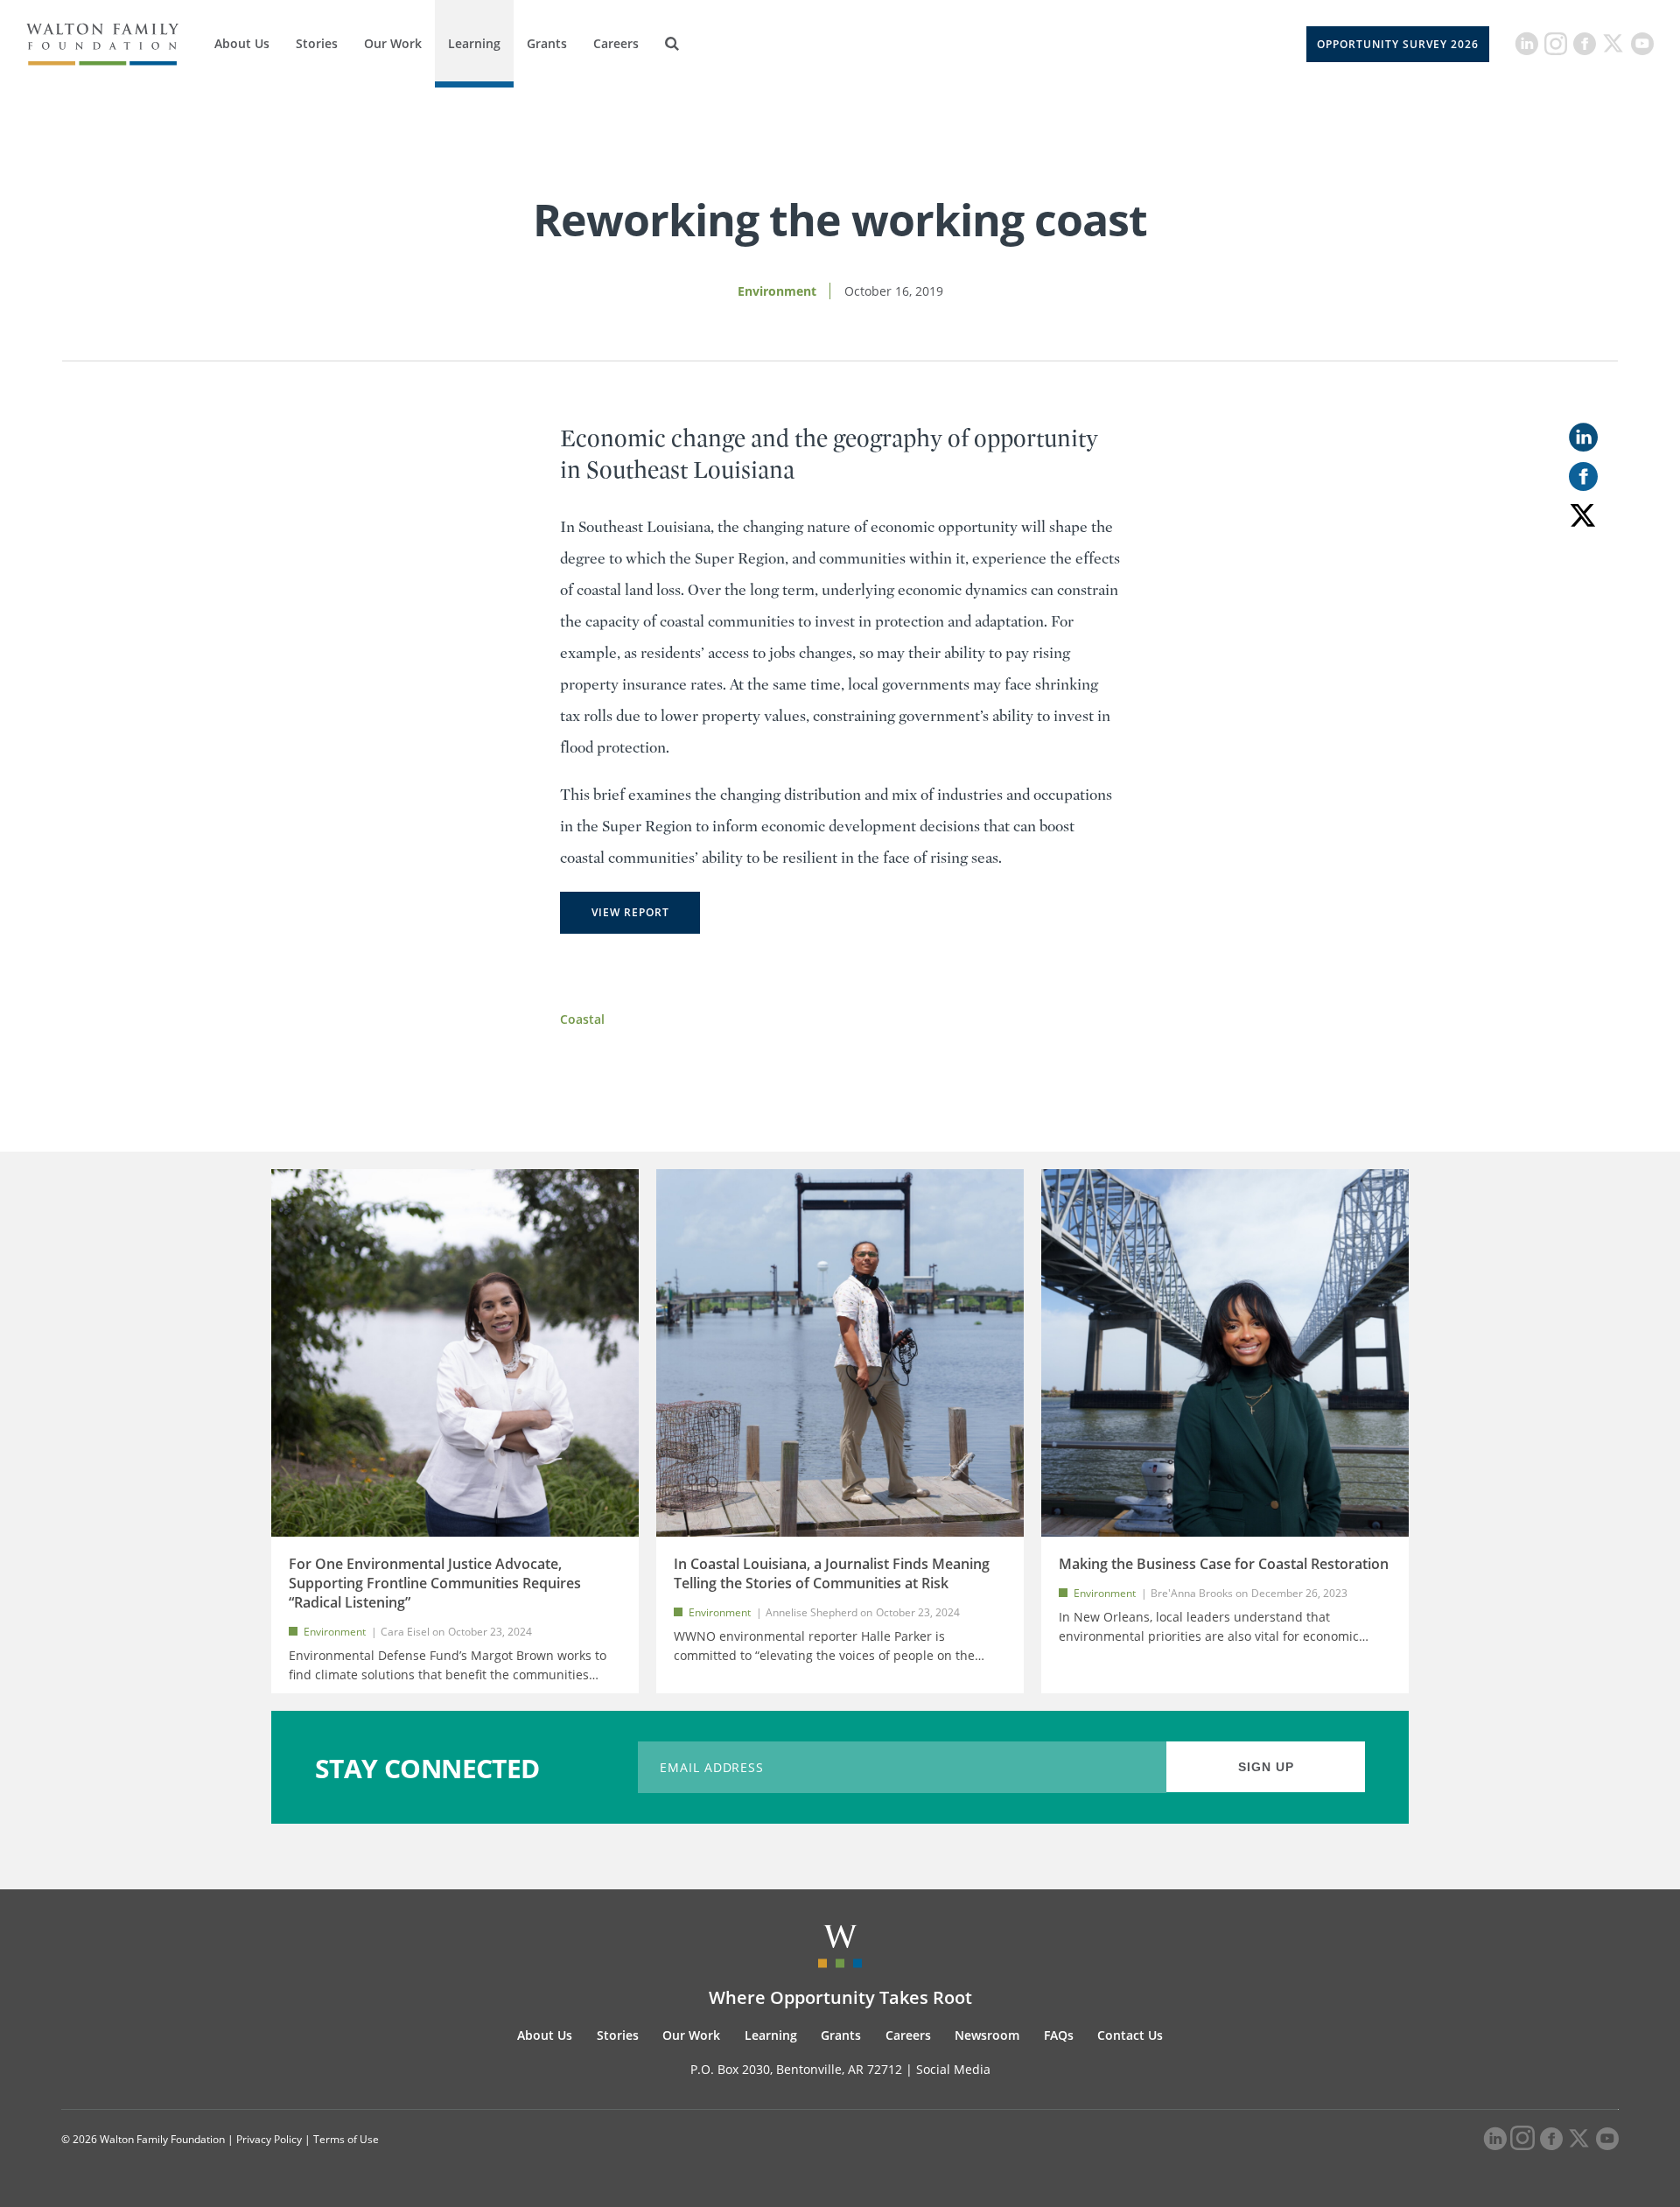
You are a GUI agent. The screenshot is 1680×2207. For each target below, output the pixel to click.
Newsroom (987, 2035)
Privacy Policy (269, 2139)
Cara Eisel (405, 1632)
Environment (777, 291)
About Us (242, 43)
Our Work (393, 43)
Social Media (953, 2069)
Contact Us (1130, 2035)
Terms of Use (346, 2139)
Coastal (582, 1019)
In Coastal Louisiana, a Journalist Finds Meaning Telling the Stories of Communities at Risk (832, 1573)
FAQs (1059, 2035)
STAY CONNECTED (427, 1767)
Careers (616, 43)
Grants (547, 43)
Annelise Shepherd (812, 1612)
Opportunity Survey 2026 (1398, 44)
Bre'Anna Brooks (1193, 1593)
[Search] (672, 44)
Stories (317, 43)
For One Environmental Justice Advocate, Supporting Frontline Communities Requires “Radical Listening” (435, 1583)
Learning (474, 43)
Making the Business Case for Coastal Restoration (1224, 1564)
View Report (630, 912)
